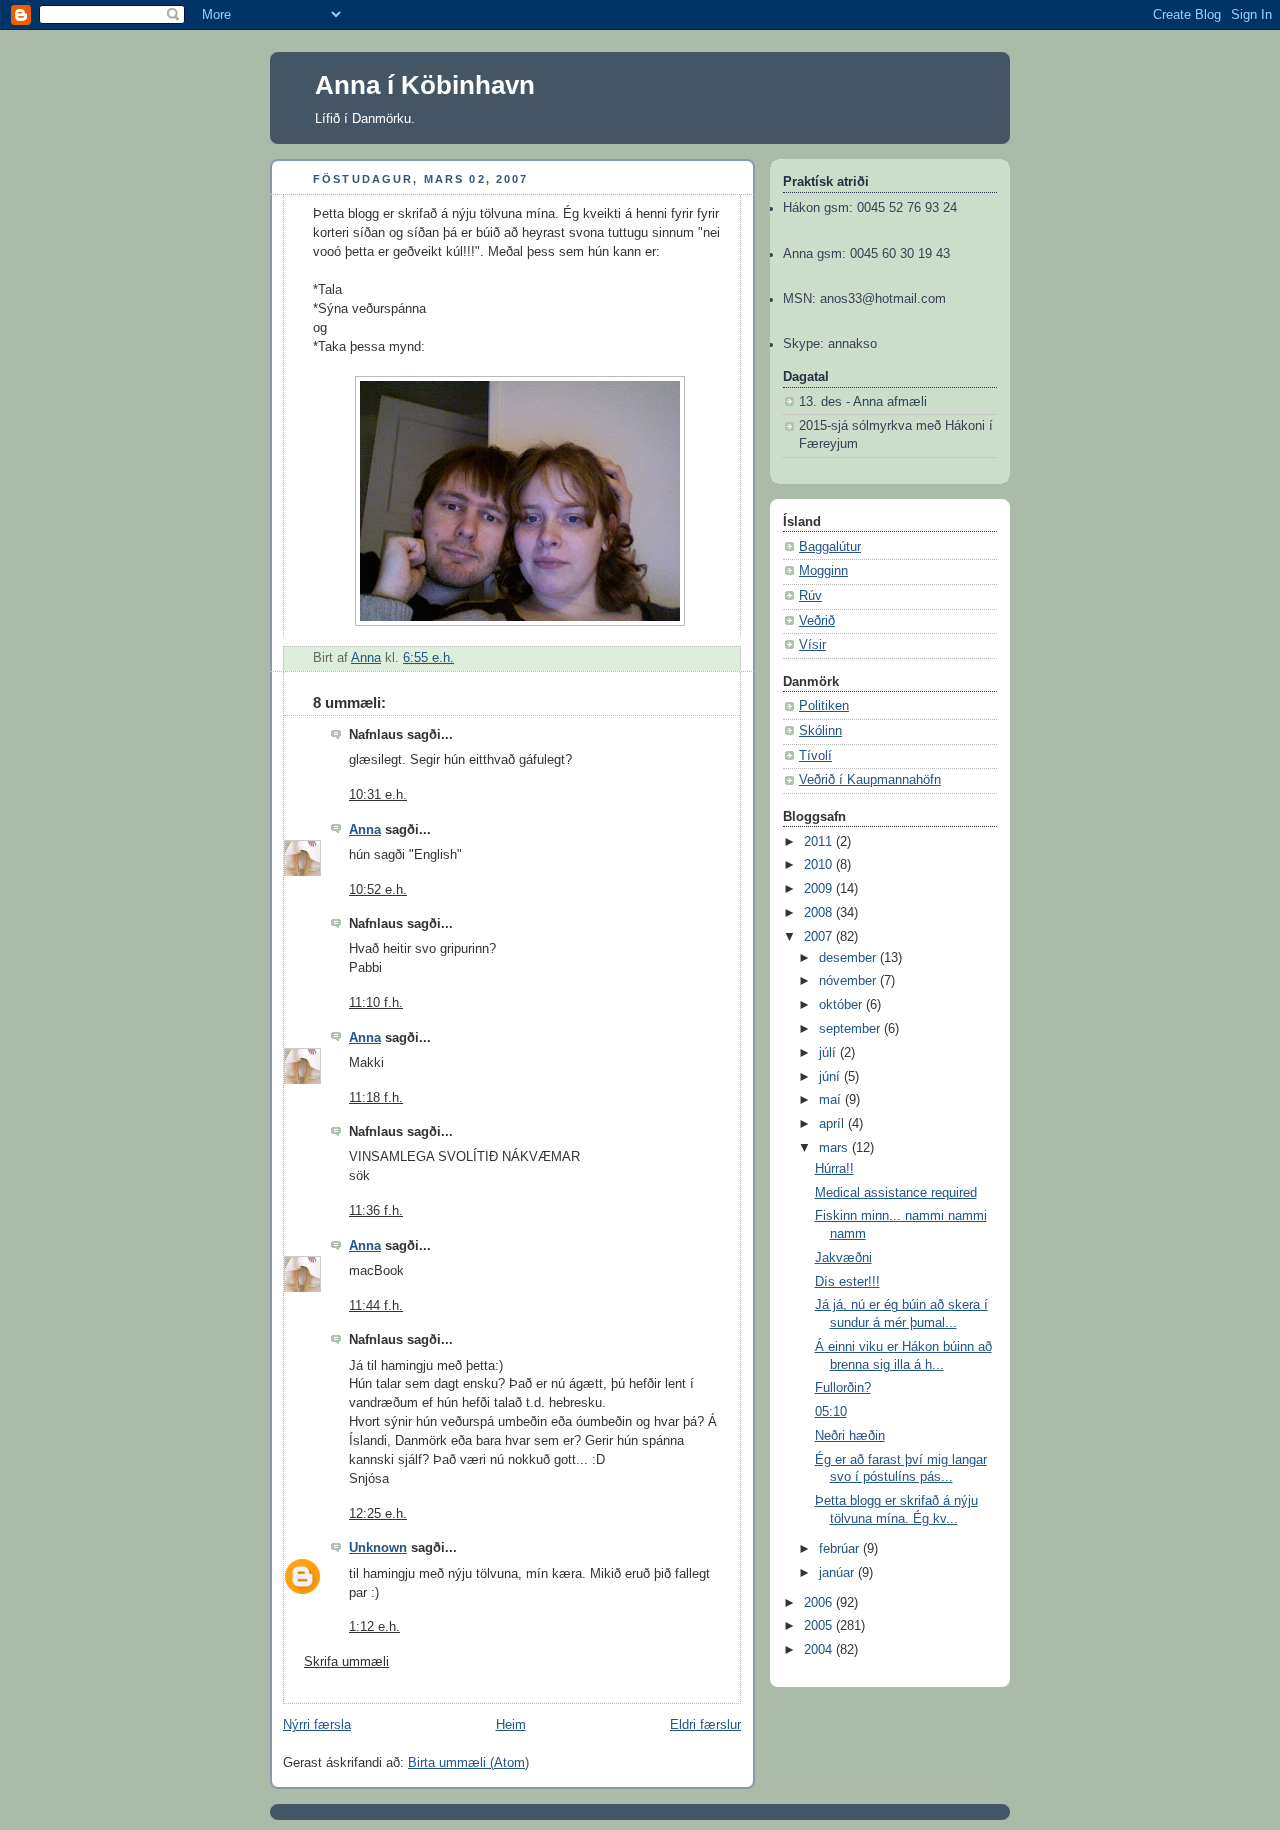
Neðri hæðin (850, 1436)
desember (849, 958)
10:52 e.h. (378, 890)
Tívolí (815, 756)
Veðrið (817, 621)
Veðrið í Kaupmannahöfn (870, 780)
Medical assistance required (896, 1193)
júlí (829, 1053)
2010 (820, 865)
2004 (820, 1650)
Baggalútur (830, 547)
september (851, 1029)
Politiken (824, 706)
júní (831, 1077)
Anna (365, 830)
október (842, 1005)
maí (832, 1100)
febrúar (841, 1549)
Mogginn (823, 571)
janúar (838, 1573)
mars (835, 1148)
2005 (820, 1626)
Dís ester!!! (847, 1282)
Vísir (812, 645)
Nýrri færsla (317, 1725)
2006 (820, 1603)
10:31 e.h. (378, 795)
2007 (820, 937)
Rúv (810, 596)
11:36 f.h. (376, 1211)
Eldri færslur (705, 1725)
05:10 (831, 1412)
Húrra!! (834, 1169)
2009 (820, 889)
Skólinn (820, 731)
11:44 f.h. (376, 1306)
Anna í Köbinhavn (425, 85)
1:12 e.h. (374, 1627)
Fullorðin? (843, 1388)
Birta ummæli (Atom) (468, 1763)
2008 (820, 913)
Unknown (378, 1548)
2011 (820, 842)
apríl (833, 1124)
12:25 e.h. (378, 1514)
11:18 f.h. (376, 1098)
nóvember (849, 981)
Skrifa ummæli (346, 1662)
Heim (511, 1725)
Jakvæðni (843, 1258)
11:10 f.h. (376, 1003)
